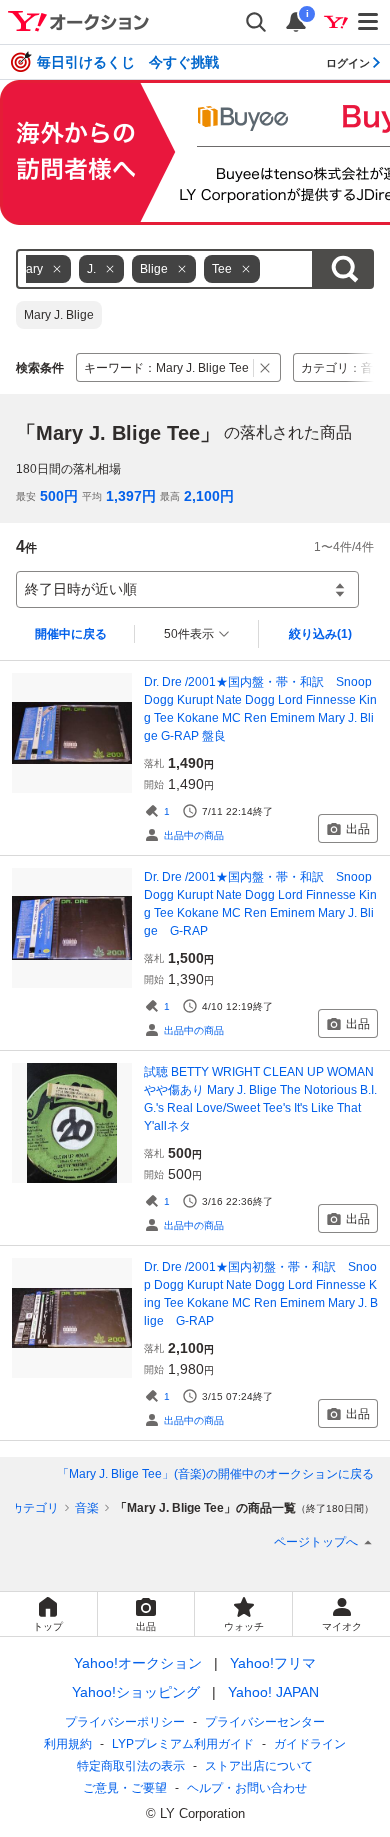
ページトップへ (316, 1542)
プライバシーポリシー (125, 1722)
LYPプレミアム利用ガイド (183, 1744)
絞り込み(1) (320, 634)
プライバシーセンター (265, 1722)
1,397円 (131, 496)
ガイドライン (310, 1744)
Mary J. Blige (59, 315)
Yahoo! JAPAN (273, 1692)
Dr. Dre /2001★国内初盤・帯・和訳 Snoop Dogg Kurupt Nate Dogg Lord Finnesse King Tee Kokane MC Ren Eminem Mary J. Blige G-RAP (261, 1294)
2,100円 (209, 496)
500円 (59, 496)
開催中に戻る (71, 634)
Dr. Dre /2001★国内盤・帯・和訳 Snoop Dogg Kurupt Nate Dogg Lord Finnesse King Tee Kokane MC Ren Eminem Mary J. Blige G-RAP (260, 904)
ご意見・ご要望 (125, 1788)
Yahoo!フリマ (273, 1663)
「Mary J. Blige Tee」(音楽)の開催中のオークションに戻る (215, 1474)
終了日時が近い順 (81, 589)
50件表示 (189, 634)
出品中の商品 (194, 835)
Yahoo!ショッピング (136, 1692)
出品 (358, 829)
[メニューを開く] (369, 22)
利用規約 (68, 1744)
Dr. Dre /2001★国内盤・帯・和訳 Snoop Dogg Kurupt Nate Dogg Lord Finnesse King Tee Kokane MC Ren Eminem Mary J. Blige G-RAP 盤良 (260, 709)
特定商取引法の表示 (131, 1766)
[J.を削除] (110, 269)
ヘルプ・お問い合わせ (247, 1788)
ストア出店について (259, 1766)
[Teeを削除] (246, 269)
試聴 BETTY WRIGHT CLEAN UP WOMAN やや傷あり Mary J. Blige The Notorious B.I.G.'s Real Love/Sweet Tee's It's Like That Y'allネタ (260, 1099)
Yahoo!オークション (138, 1663)
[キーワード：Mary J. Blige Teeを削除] (265, 367)
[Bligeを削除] (182, 269)
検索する (344, 269)
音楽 (87, 1508)
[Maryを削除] (57, 269)
